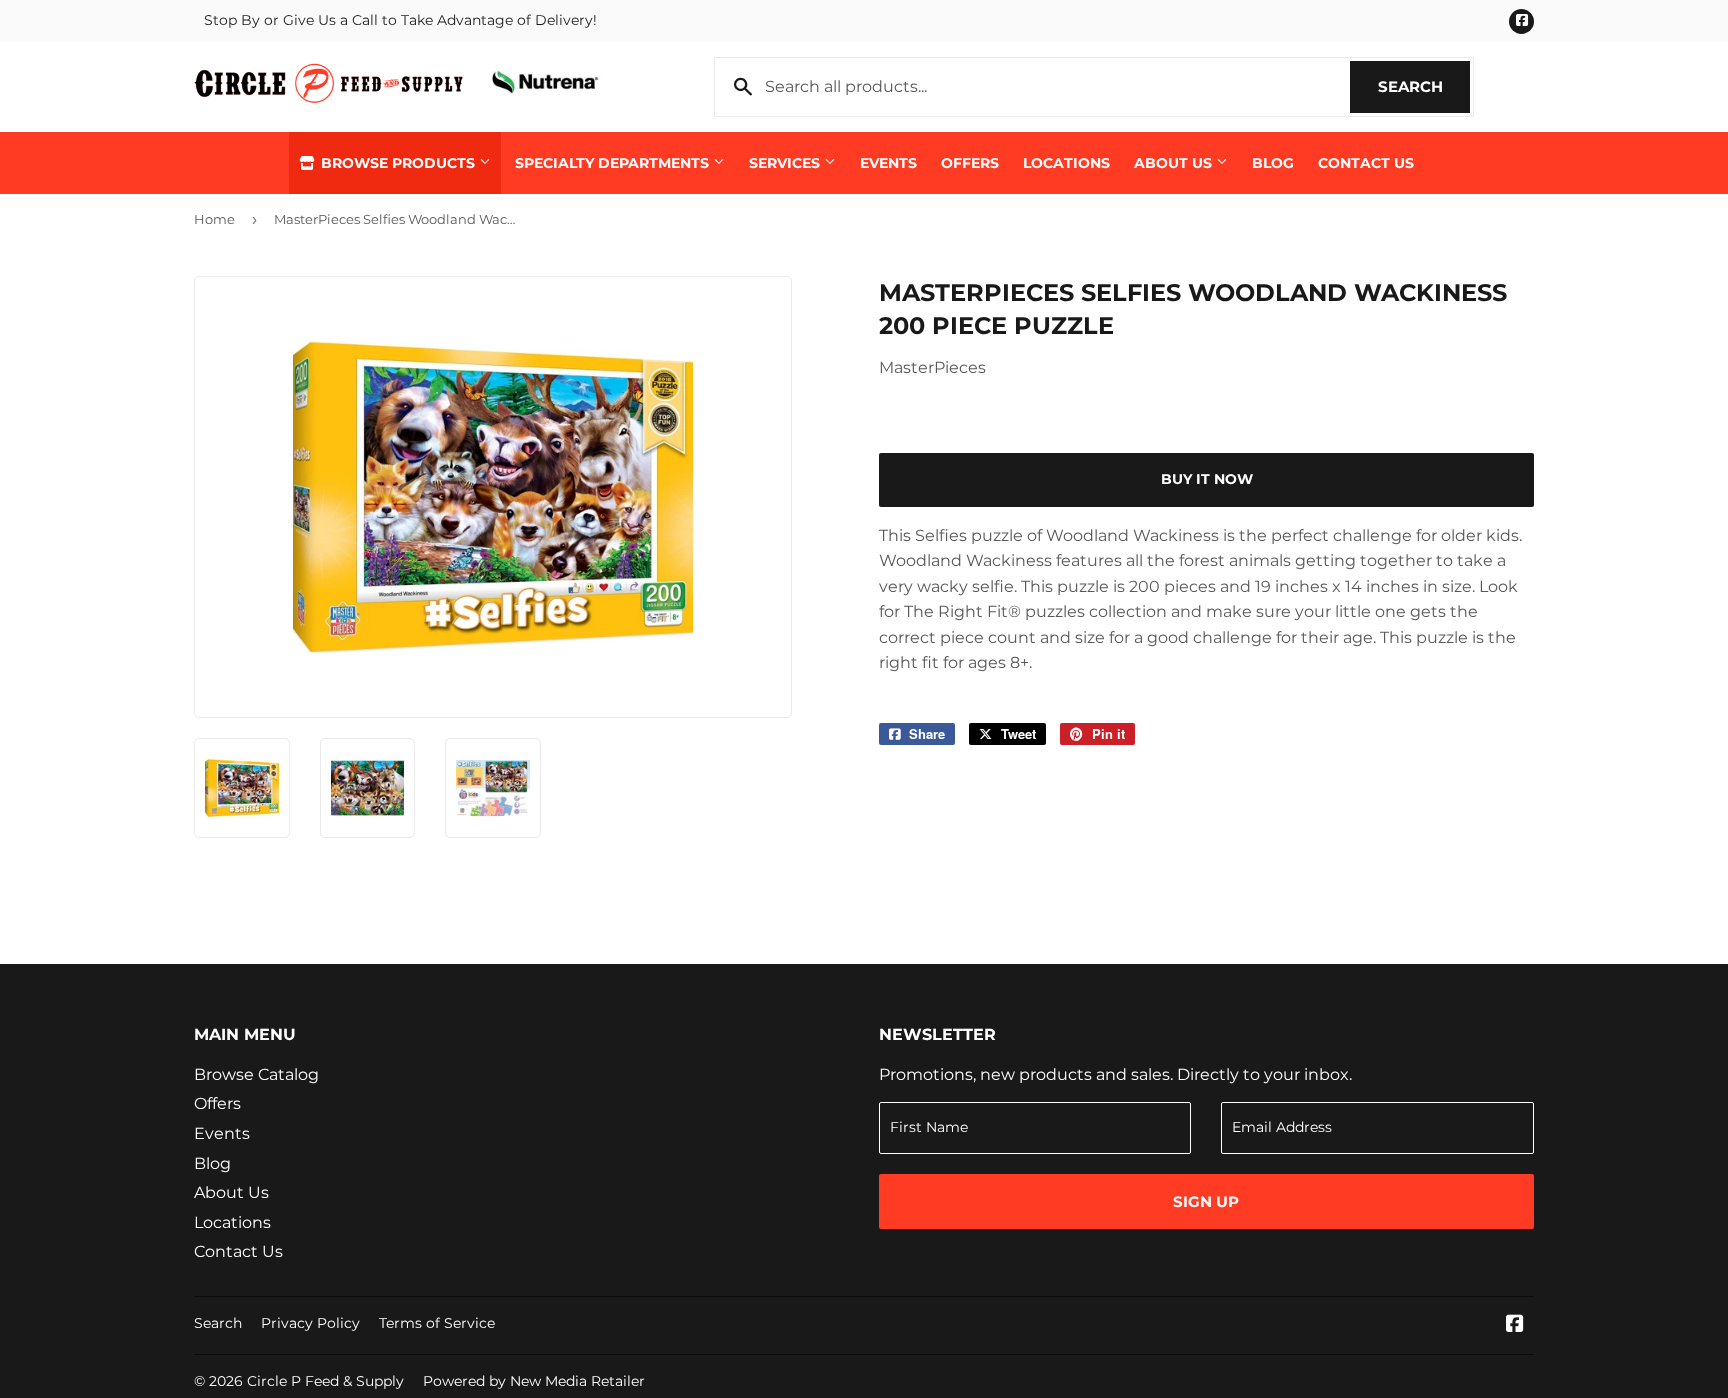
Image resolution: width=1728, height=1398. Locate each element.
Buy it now (1207, 479)
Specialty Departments (614, 163)
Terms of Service (437, 1323)
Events (888, 163)
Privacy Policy (310, 1323)
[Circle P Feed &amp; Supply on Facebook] (1515, 1325)
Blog (1273, 163)
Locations (1066, 163)
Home (214, 219)
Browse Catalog (256, 1074)
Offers (970, 163)
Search (1424, 86)
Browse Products (398, 163)
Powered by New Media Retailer (534, 1381)
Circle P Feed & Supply (325, 1381)
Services (786, 163)
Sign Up (1206, 1201)
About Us (1175, 163)
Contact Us (1366, 163)
